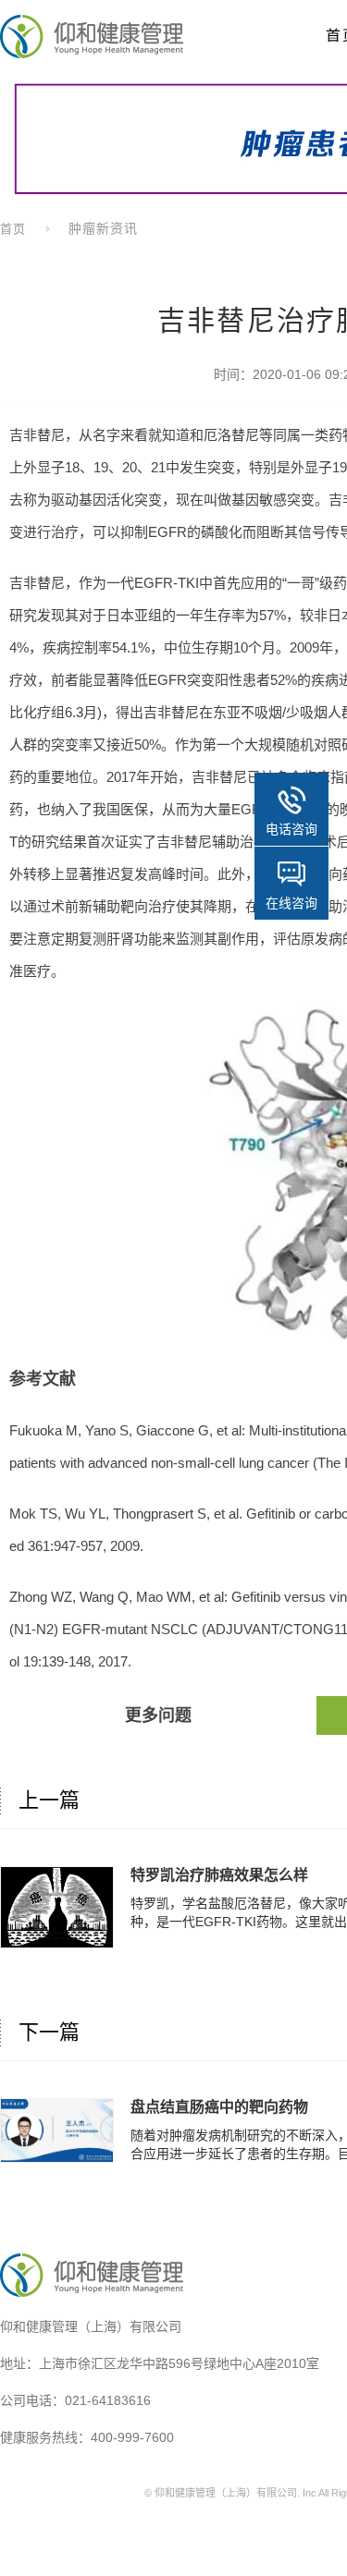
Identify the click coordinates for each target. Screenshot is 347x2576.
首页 (13, 229)
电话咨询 (291, 829)
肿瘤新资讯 (103, 228)
